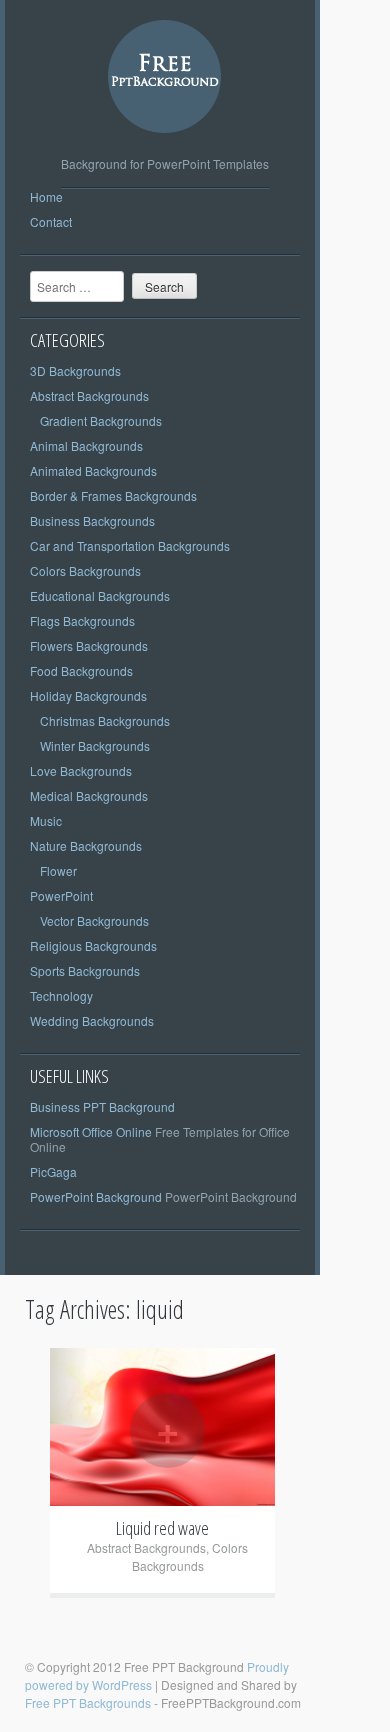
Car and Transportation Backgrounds (130, 545)
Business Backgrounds (92, 520)
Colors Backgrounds (85, 570)
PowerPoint (61, 895)
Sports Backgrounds (85, 970)
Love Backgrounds (81, 770)
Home (46, 196)
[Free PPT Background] (165, 148)
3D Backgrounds (75, 370)
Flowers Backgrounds (89, 645)
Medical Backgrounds (89, 795)
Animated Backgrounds (93, 470)
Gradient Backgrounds (101, 420)
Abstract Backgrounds (89, 395)
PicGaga (53, 1171)
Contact (51, 221)
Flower (58, 870)
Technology (61, 995)
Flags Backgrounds (82, 620)
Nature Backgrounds (86, 845)
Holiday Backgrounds (88, 695)
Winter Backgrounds (95, 745)
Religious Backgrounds (93, 945)
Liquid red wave (162, 1528)
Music (46, 820)
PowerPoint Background (96, 1196)
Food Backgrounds (81, 670)
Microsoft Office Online (91, 1131)
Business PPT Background (102, 1106)
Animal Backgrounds (86, 445)
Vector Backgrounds (94, 920)
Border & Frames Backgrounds (113, 495)
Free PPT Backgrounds (88, 1702)
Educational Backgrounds (100, 595)
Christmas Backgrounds (105, 720)
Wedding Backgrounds (92, 1020)
